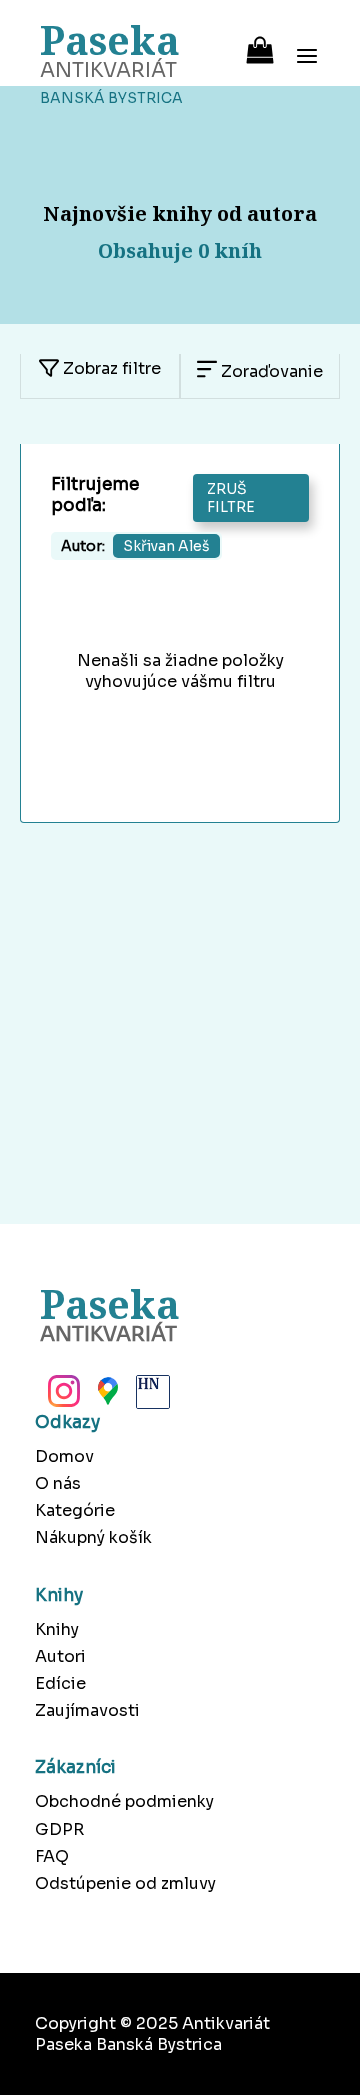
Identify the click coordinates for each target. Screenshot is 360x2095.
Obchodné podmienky (124, 1801)
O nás (58, 1483)
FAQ (52, 1856)
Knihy (57, 1629)
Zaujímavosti (87, 1710)
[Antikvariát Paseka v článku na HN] (151, 1397)
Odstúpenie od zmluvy (125, 1883)
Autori (60, 1656)
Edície (60, 1683)
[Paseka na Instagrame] (62, 1397)
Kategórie (75, 1510)
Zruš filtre (231, 498)
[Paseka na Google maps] (106, 1397)
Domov (64, 1456)
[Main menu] (307, 43)
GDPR (59, 1829)
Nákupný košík (93, 1537)
